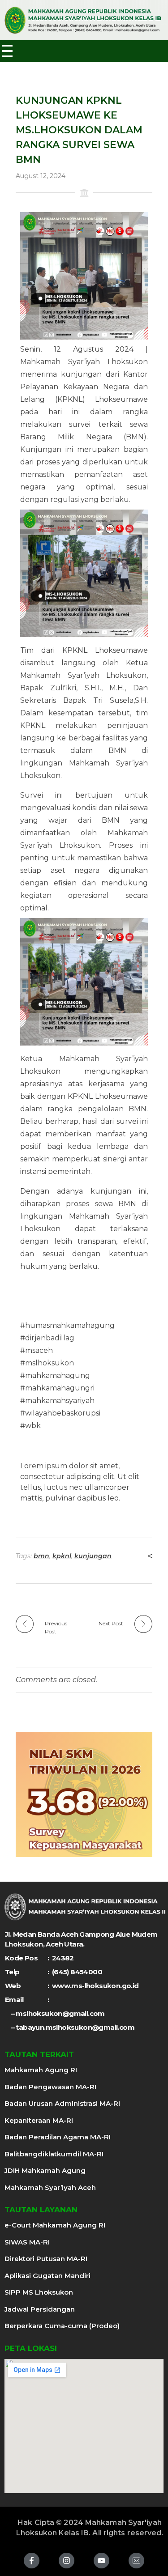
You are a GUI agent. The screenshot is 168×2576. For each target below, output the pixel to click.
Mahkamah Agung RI (41, 2070)
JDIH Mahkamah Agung (45, 2170)
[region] (84, 1794)
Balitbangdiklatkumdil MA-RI (54, 2154)
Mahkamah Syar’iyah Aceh (50, 2187)
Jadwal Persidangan (40, 2309)
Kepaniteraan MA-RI (39, 2120)
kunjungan (93, 1556)
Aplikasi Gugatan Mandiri (47, 2276)
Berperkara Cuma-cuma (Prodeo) (62, 2326)
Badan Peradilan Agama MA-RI (58, 2137)
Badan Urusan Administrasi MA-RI (62, 2103)
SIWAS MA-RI (27, 2242)
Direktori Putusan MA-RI (46, 2259)
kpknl (62, 1556)
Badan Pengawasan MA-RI (50, 2087)
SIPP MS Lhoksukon (39, 2292)
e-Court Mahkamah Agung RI (55, 2225)
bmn (41, 1556)
